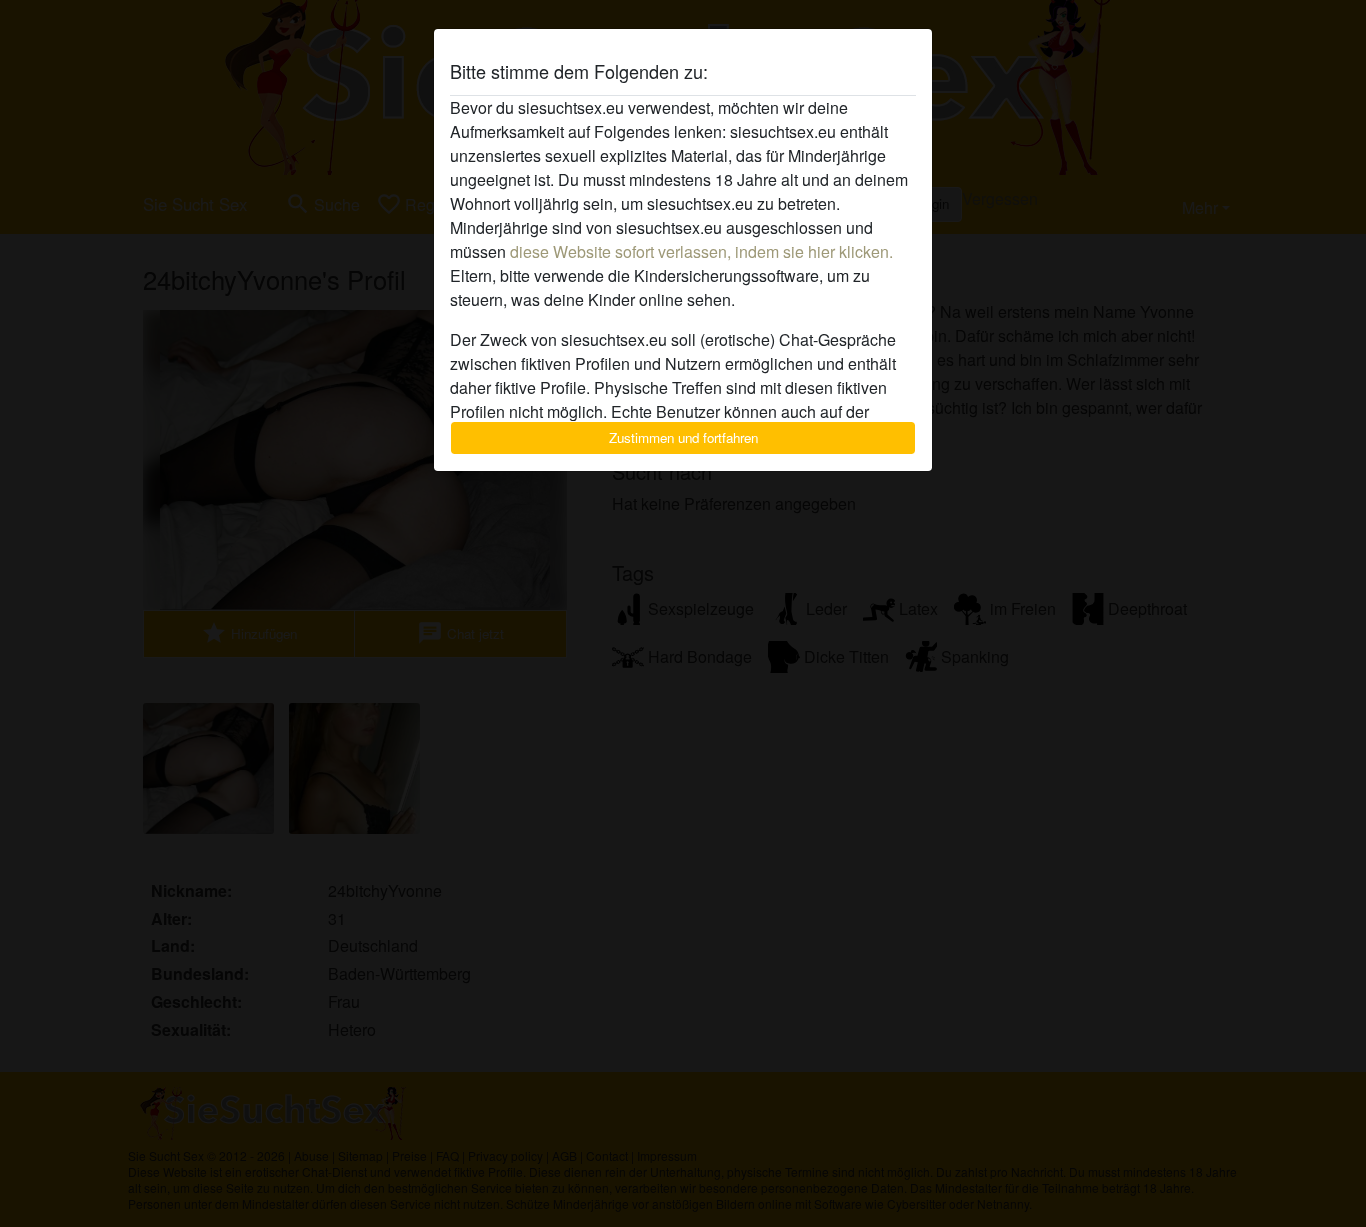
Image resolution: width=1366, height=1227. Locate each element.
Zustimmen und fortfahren (683, 437)
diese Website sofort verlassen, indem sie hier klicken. (701, 251)
